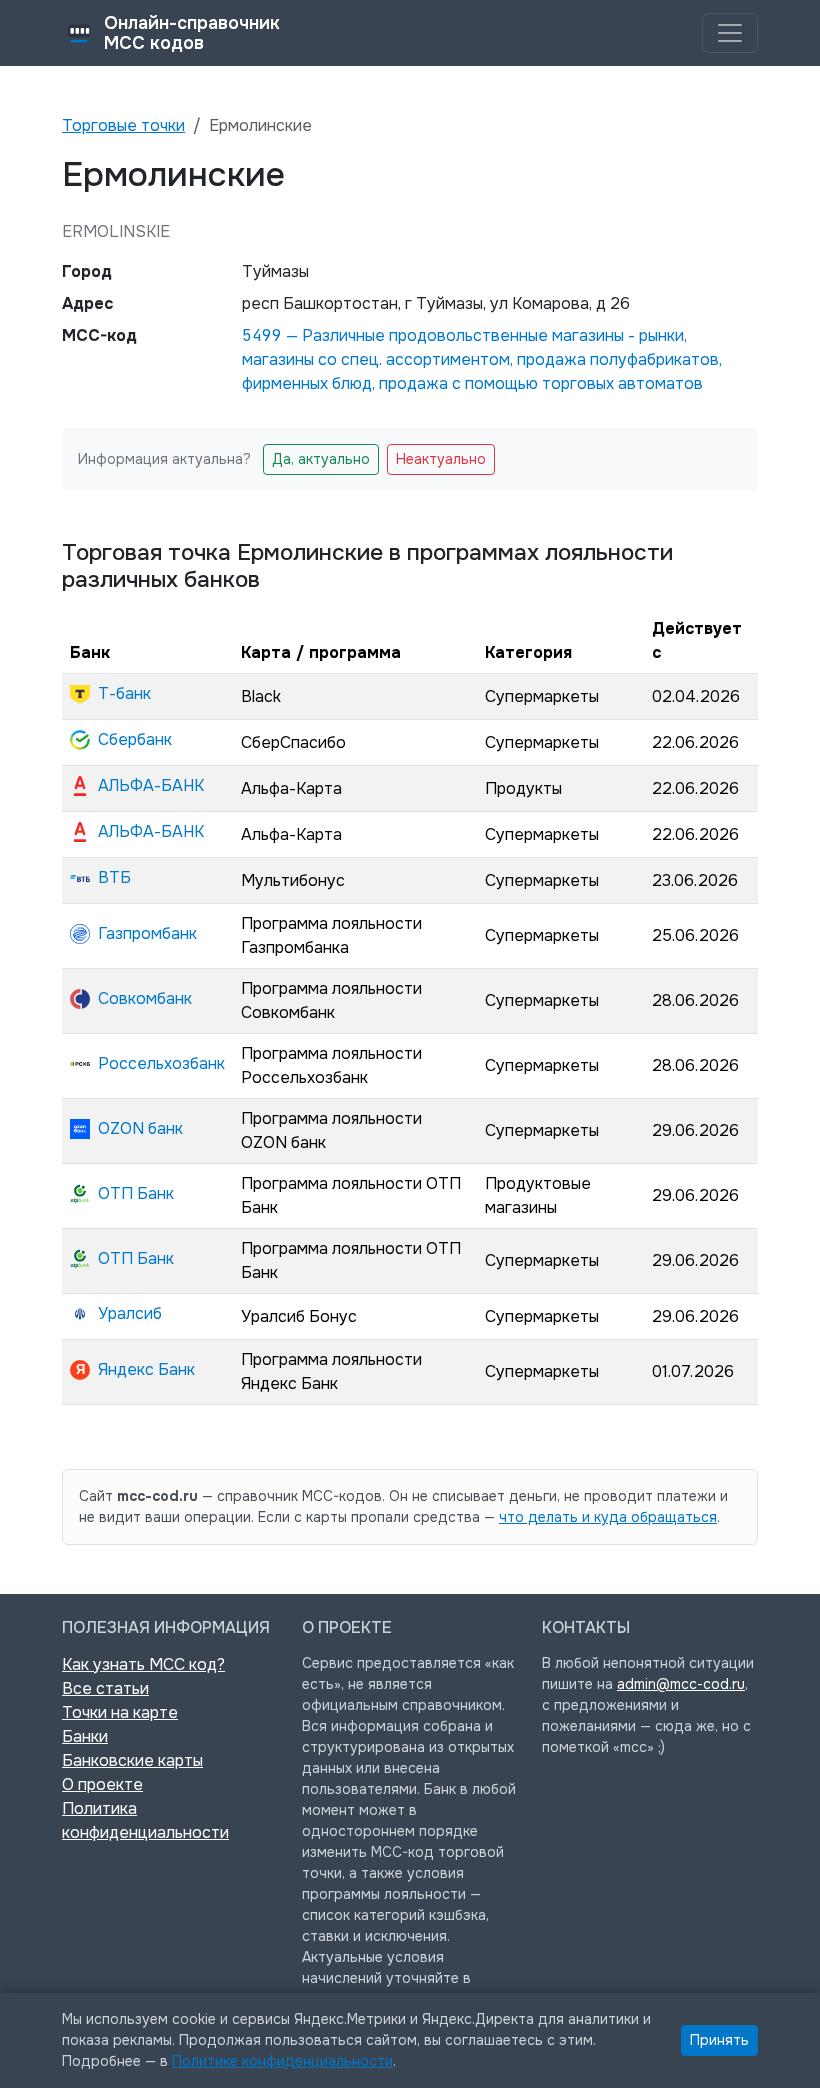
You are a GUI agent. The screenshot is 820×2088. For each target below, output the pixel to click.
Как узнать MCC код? (143, 1664)
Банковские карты (132, 1760)
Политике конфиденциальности (282, 2061)
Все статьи (105, 1688)
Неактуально (441, 459)
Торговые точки (123, 125)
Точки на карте (120, 1712)
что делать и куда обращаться (608, 1517)
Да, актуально (321, 459)
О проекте (102, 1784)
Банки (85, 1736)
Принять (719, 2040)
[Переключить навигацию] (730, 33)
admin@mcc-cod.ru (681, 1684)
